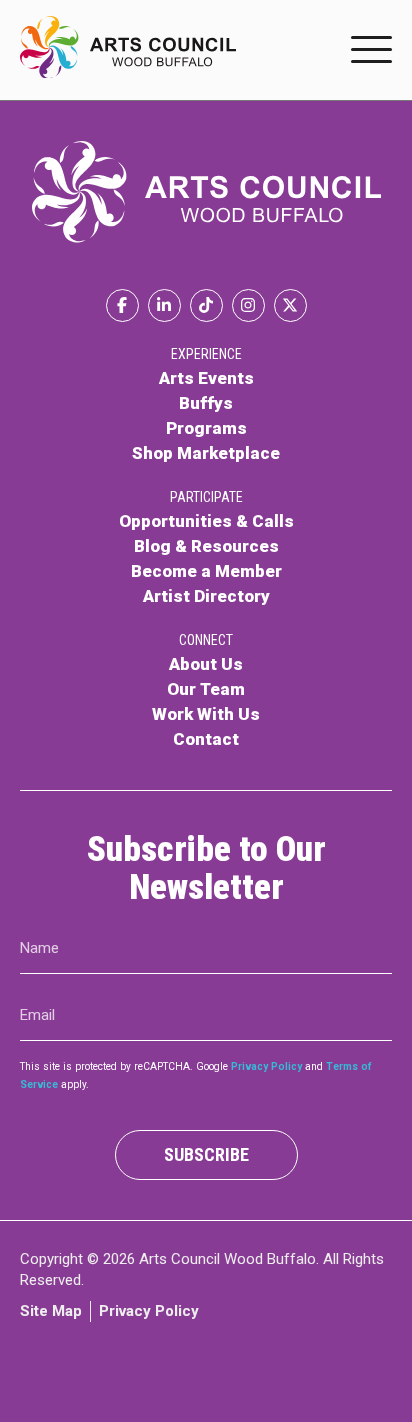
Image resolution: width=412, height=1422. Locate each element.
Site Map (51, 1311)
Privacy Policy (266, 1066)
